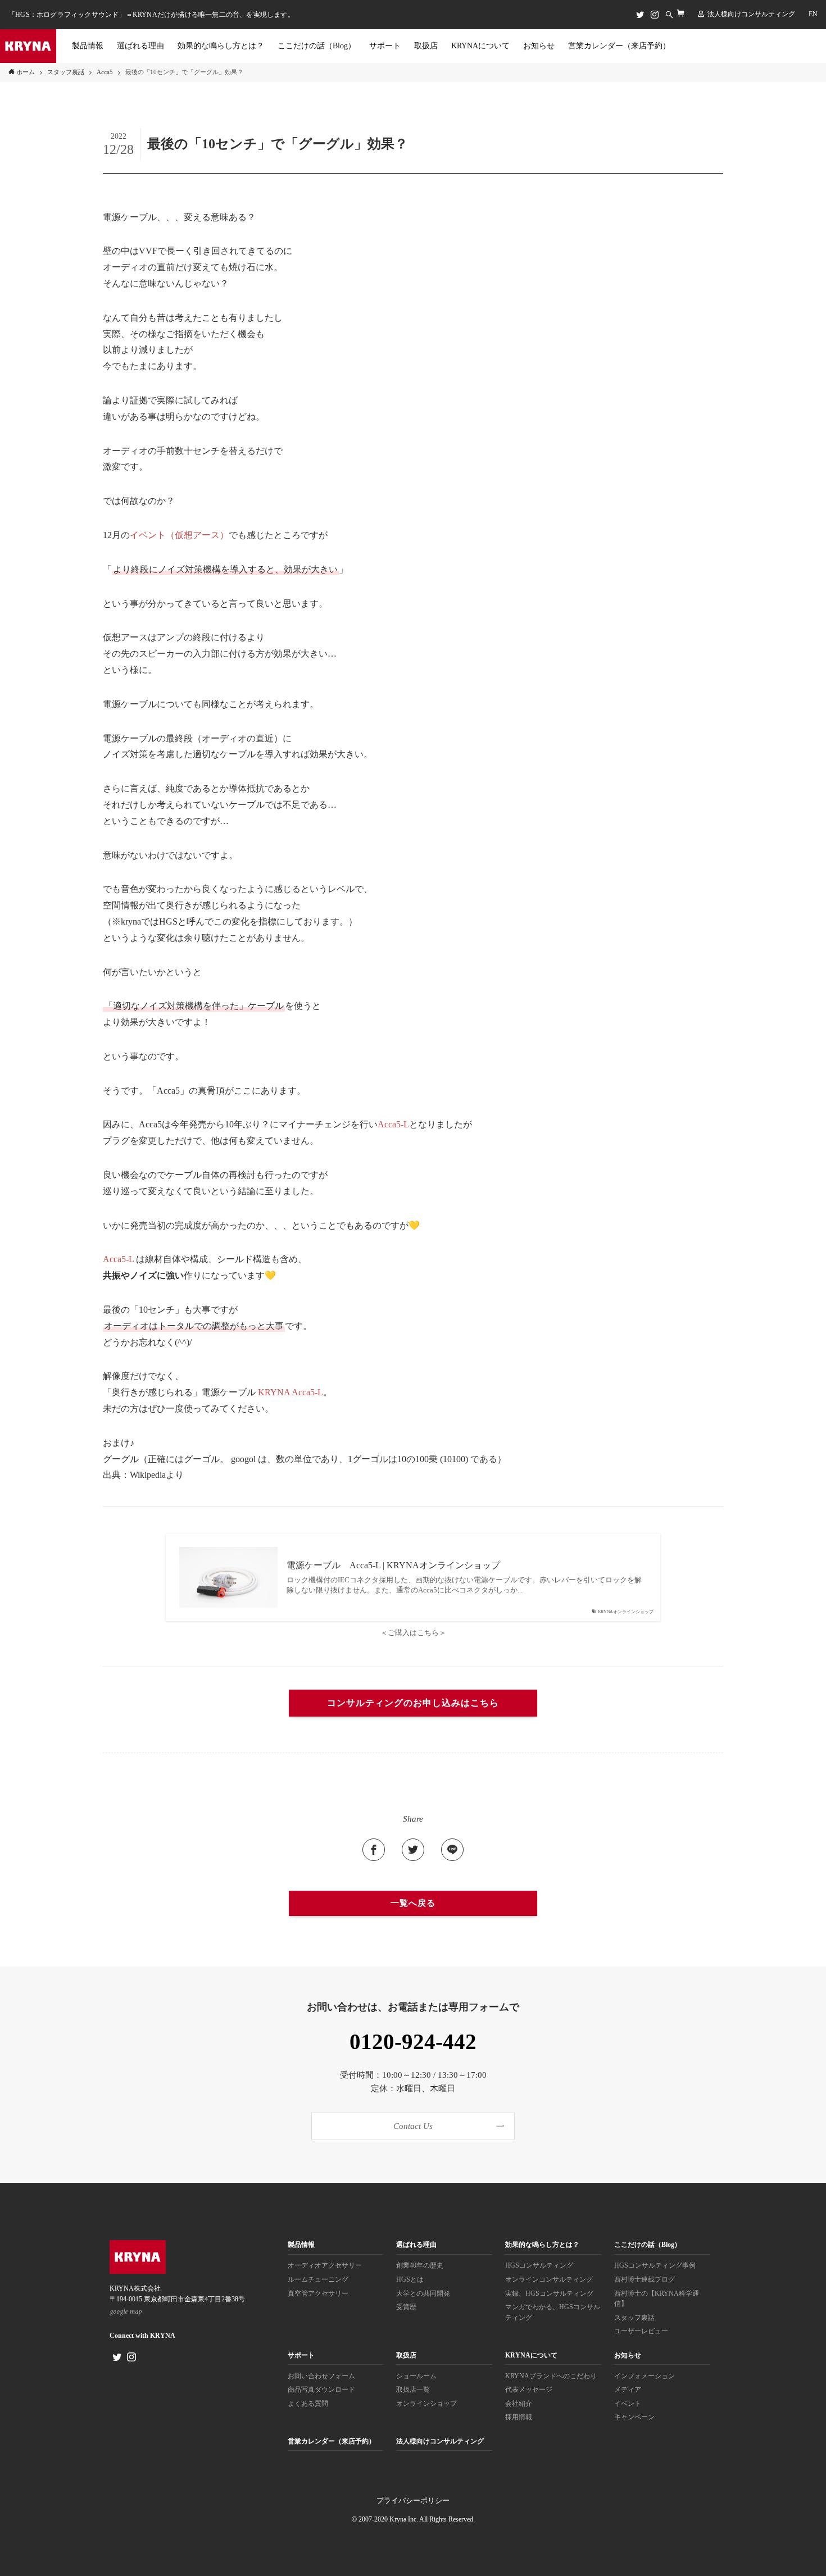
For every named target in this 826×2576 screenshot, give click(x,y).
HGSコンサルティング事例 (655, 2266)
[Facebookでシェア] (374, 1850)
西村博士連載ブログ (645, 2280)
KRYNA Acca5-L (291, 1392)
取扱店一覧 (413, 2390)
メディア (628, 2390)
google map (126, 2311)
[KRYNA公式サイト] (28, 46)
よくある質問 (308, 2404)
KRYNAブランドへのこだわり (551, 2376)
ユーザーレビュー (641, 2331)
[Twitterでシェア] (413, 1850)
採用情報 (519, 2417)
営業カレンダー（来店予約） (332, 2441)
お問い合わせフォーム (321, 2376)
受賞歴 (406, 2307)
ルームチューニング (318, 2280)
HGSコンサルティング (539, 2266)
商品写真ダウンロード (321, 2390)
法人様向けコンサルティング (751, 14)
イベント (628, 2404)
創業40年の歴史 (420, 2266)
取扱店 (406, 2356)
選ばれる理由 (416, 2245)
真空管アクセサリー (318, 2294)
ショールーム (416, 2376)
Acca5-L (393, 1124)
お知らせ (628, 2356)
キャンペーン (634, 2417)
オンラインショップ (426, 2404)
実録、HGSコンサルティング (549, 2294)
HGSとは (410, 2280)
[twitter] (640, 15)
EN (813, 14)
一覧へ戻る (413, 1903)
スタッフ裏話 (634, 2318)
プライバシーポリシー (413, 2500)
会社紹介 (519, 2404)
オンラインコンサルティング (549, 2280)
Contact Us (413, 2126)
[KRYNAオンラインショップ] (680, 13)
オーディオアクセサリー (325, 2266)
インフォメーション (645, 2376)
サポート (301, 2356)
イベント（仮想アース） (179, 535)
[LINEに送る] (452, 1850)
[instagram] (655, 15)
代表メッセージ (529, 2390)
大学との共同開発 (423, 2294)
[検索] (669, 15)
